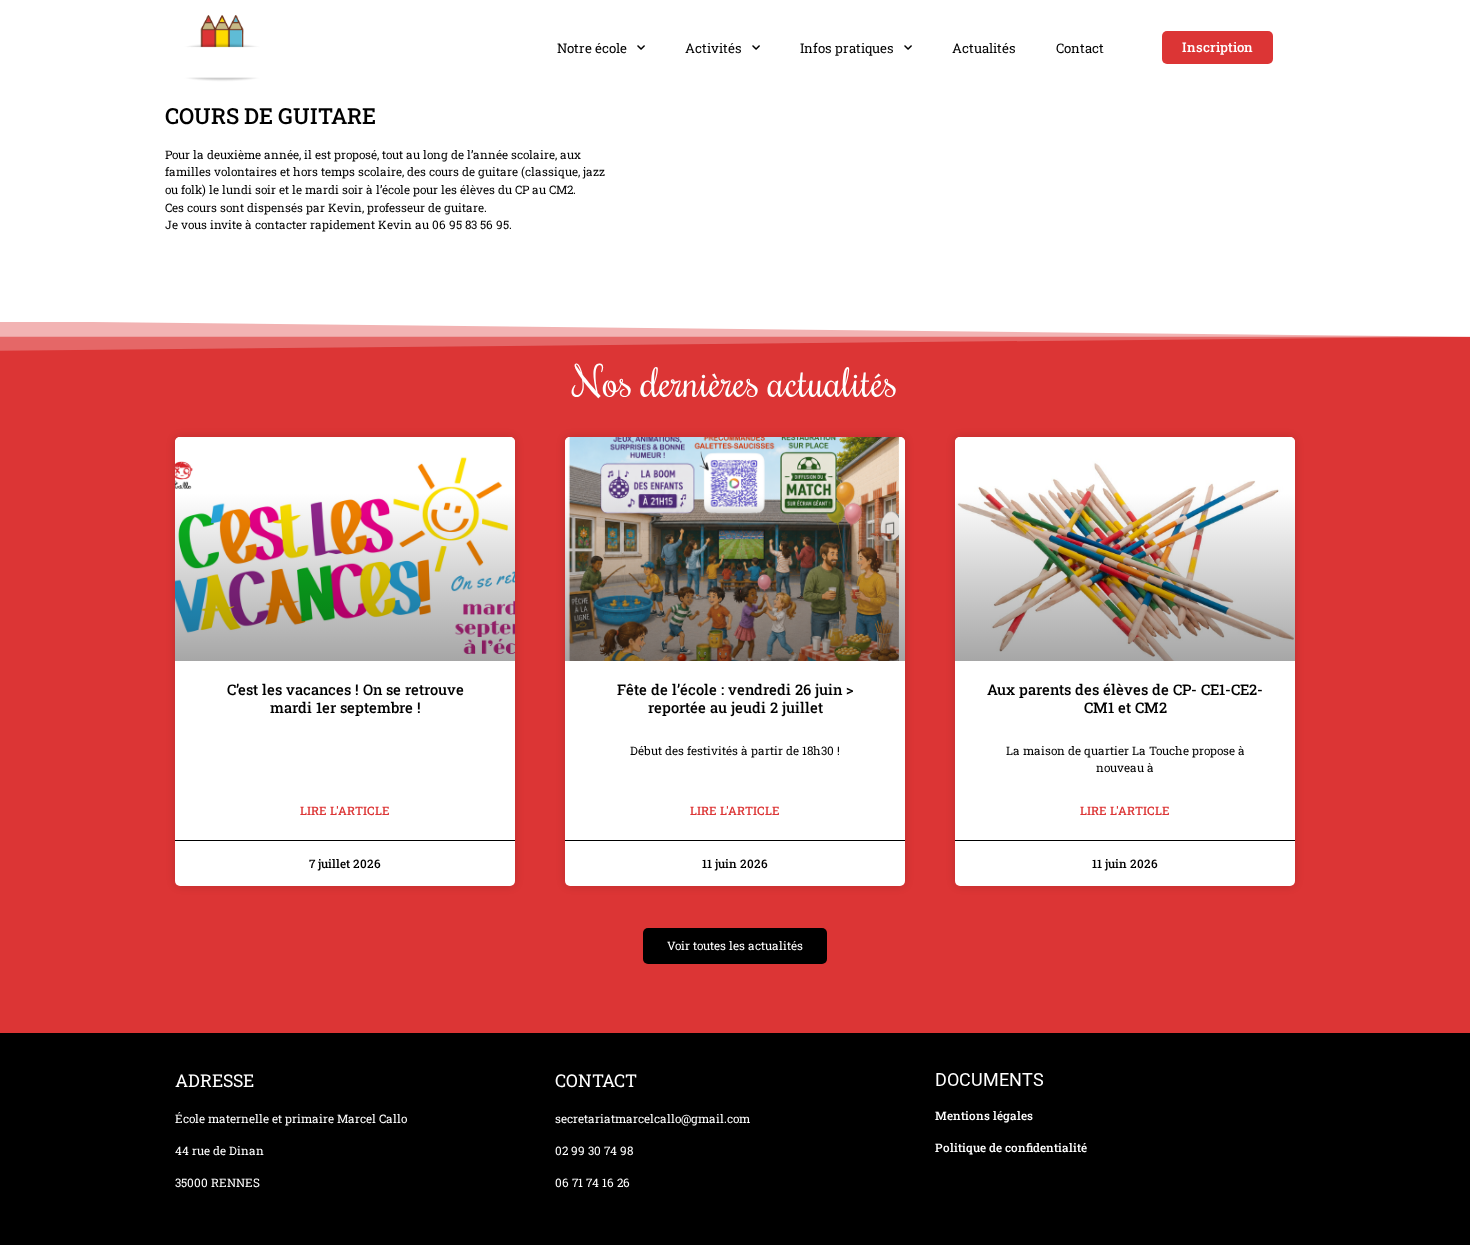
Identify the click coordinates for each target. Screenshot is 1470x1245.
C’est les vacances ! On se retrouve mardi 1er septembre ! (345, 698)
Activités (713, 48)
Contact (1080, 48)
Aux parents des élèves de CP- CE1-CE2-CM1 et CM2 (1125, 698)
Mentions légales (984, 1115)
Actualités (984, 48)
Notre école (592, 48)
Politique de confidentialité (1011, 1147)
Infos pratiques (847, 48)
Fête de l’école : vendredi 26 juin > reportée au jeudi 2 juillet (735, 698)
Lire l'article (345, 810)
